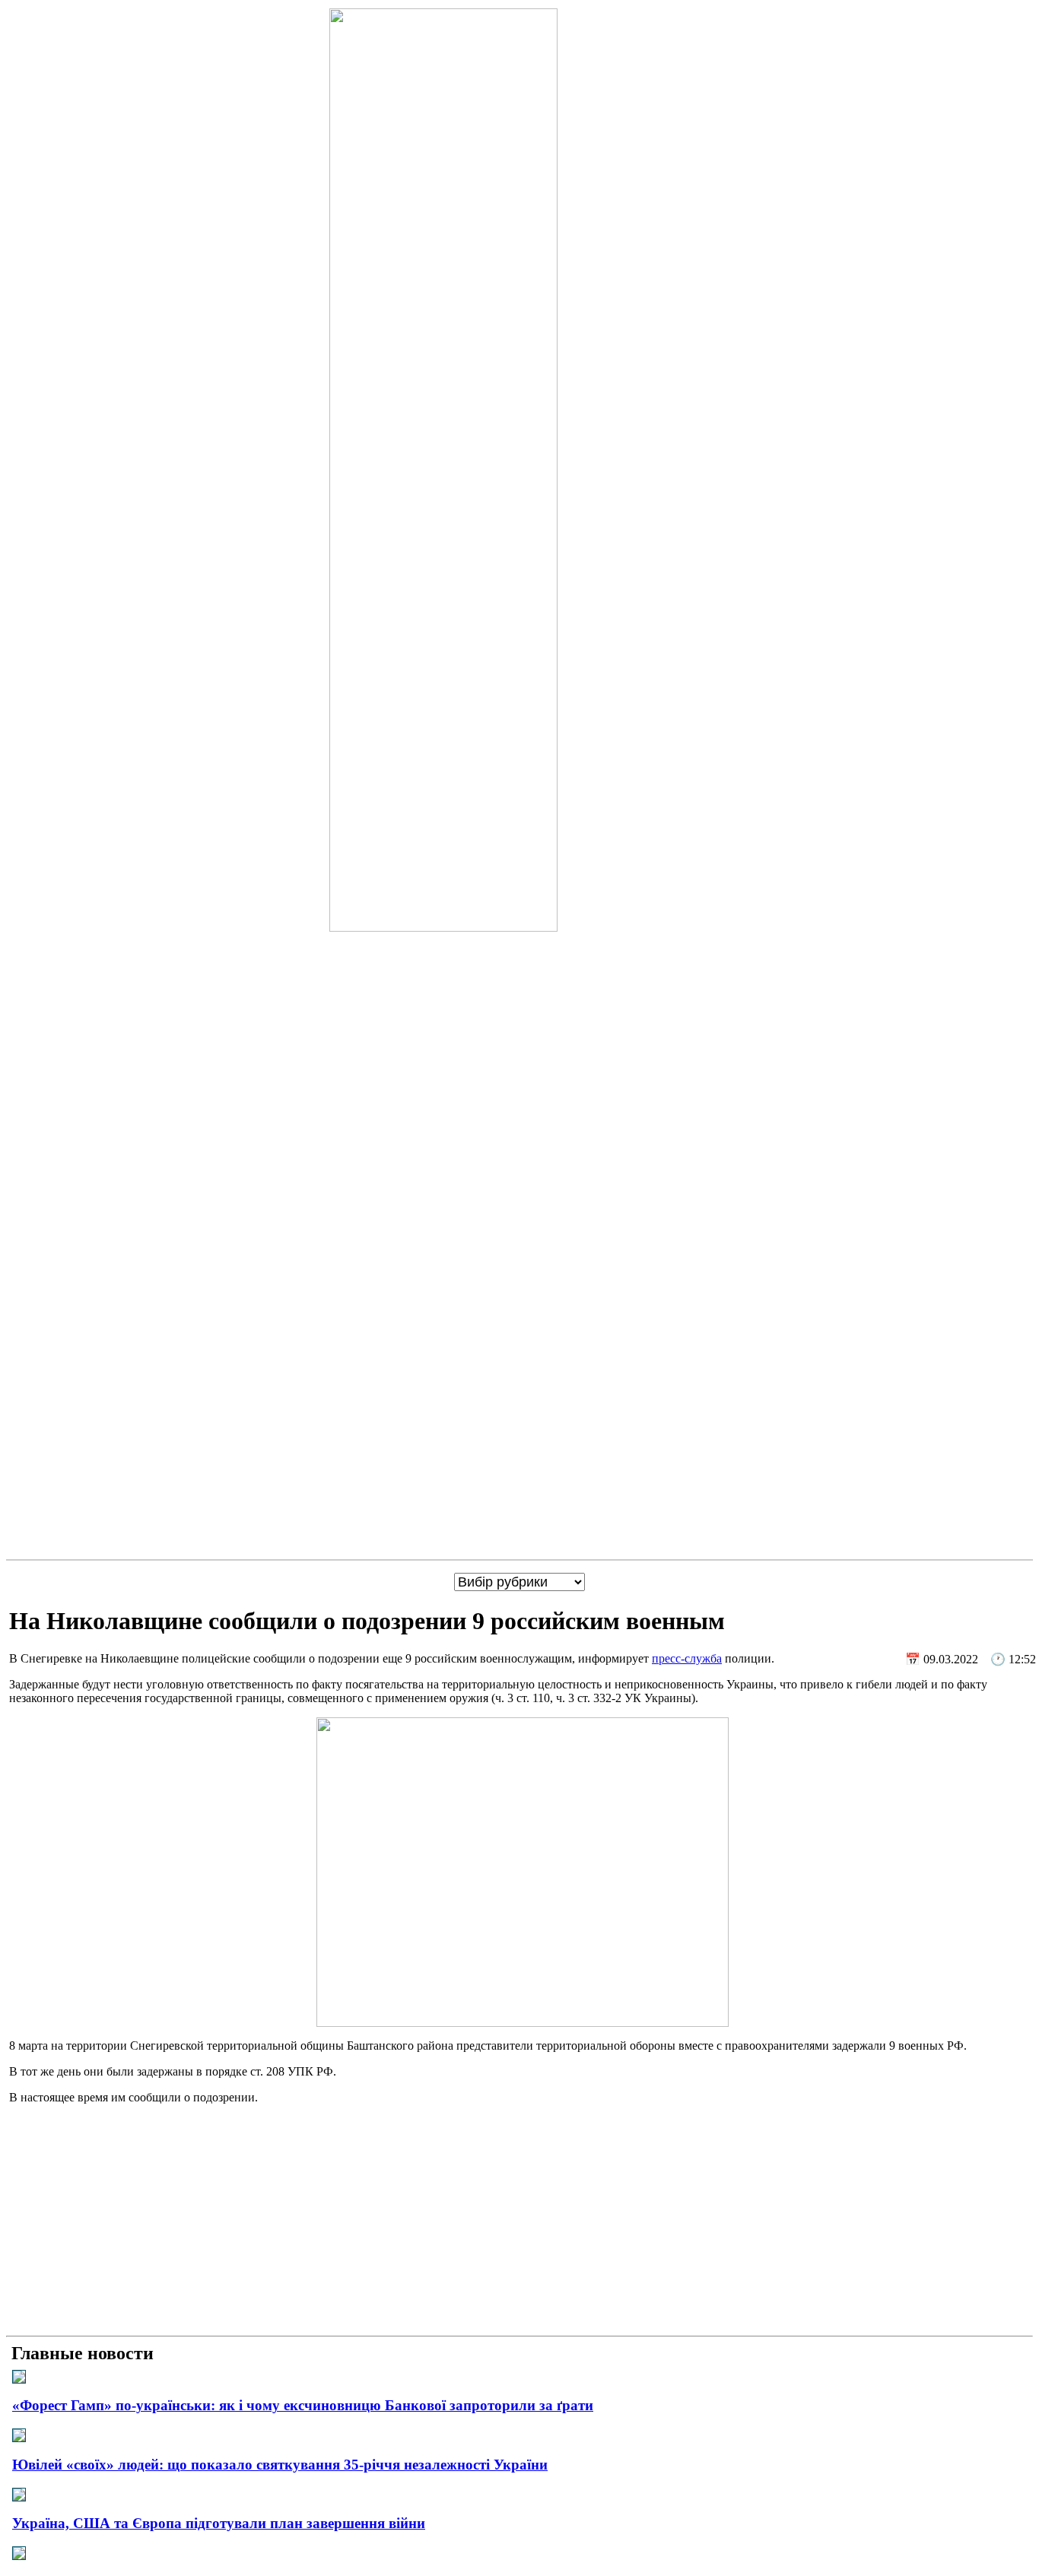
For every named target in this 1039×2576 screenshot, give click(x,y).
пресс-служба (687, 1658)
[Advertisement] (519, 2223)
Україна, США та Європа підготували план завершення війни (219, 2523)
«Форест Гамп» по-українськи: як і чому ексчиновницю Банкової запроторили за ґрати (303, 2405)
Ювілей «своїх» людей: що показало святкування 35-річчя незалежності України (280, 2465)
